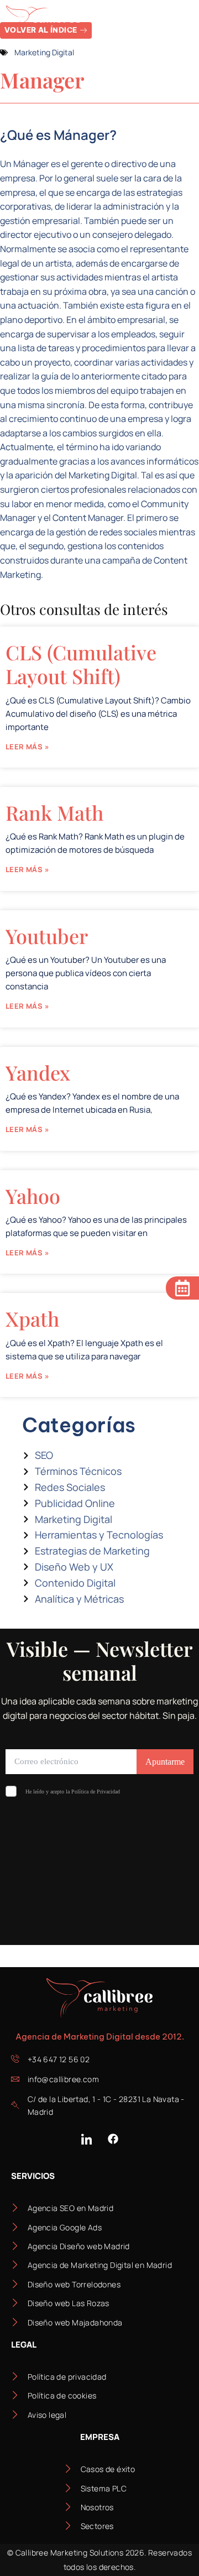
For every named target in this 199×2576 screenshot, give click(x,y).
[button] (181, 20)
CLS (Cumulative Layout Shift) (81, 664)
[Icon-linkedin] (86, 2139)
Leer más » (27, 747)
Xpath (32, 1318)
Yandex (38, 1072)
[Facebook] (113, 2139)
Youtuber (47, 936)
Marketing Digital (44, 52)
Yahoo (33, 1196)
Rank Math (54, 812)
